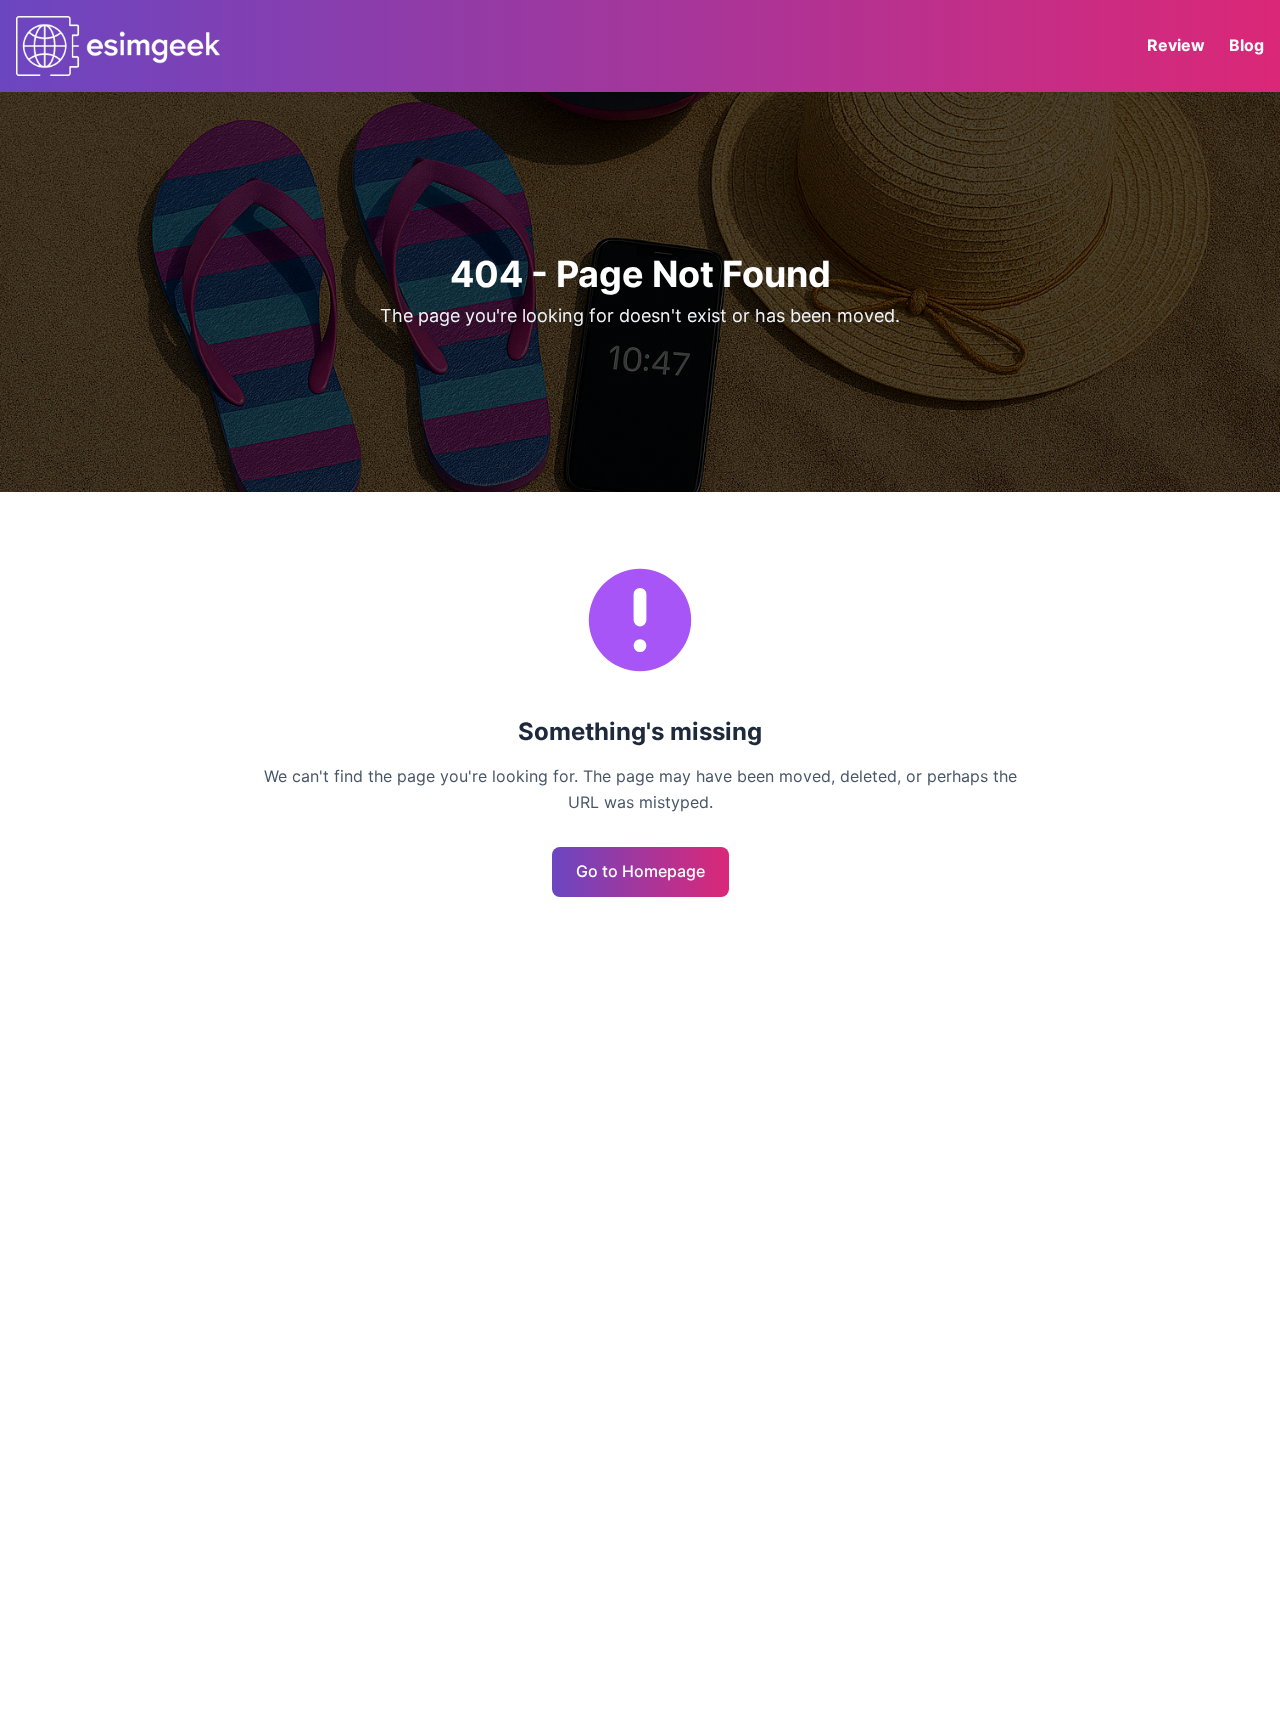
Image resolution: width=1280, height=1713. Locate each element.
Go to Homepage (640, 871)
